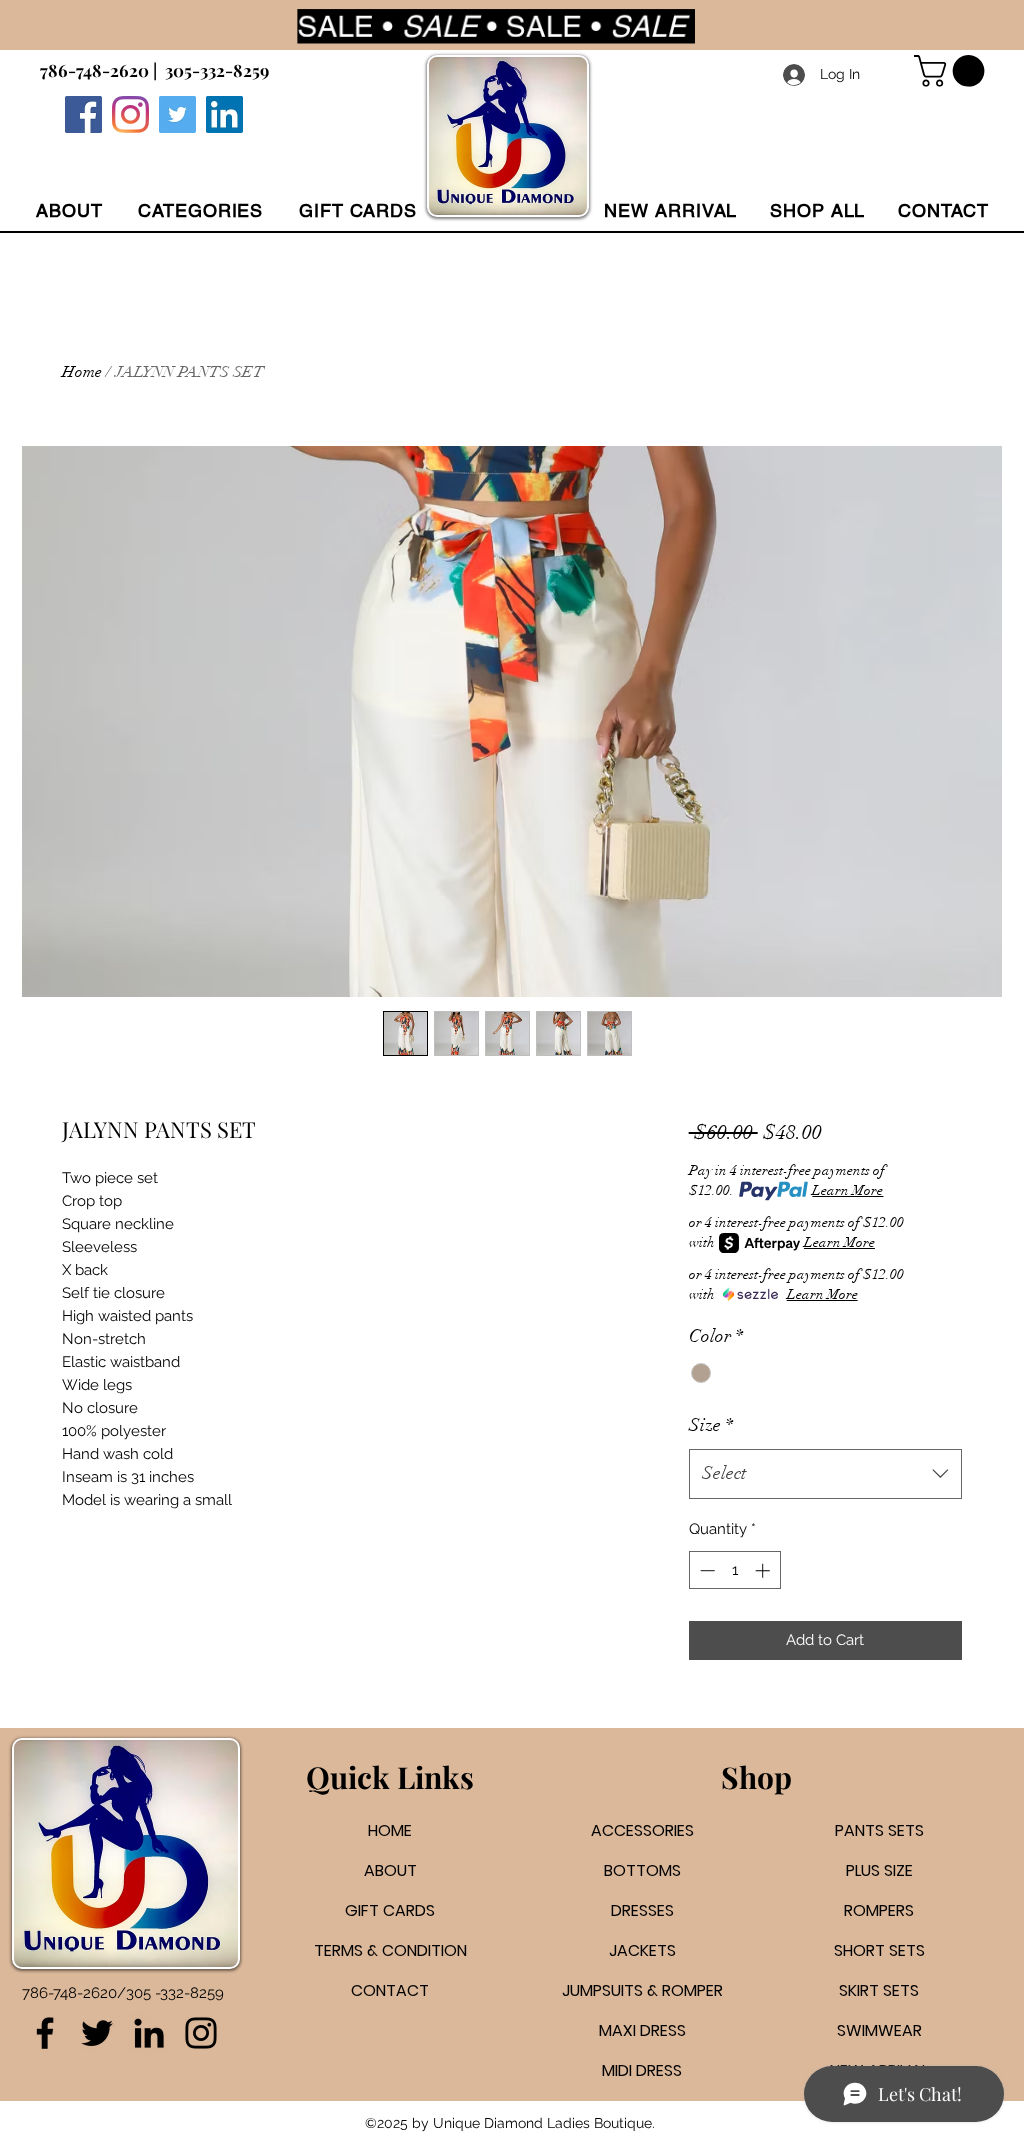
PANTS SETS (879, 1830)
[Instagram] (130, 114)
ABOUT (390, 1870)
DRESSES (642, 1910)
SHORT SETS (879, 1950)
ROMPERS (879, 1910)
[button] (200, 210)
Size (711, 1425)
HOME (390, 1830)
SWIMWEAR (879, 2030)
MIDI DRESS (642, 2070)
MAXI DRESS (642, 2030)
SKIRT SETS (879, 1990)
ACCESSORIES (642, 1830)
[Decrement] (705, 1570)
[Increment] (764, 1570)
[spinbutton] (734, 1570)
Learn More (847, 1190)
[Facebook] (83, 114)
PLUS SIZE (879, 1870)
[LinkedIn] (149, 2033)
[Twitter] (177, 114)
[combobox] (825, 1474)
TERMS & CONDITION (390, 1950)
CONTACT (390, 1990)
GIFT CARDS (390, 1910)
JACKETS (642, 1950)
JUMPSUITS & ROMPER (642, 1990)
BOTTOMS (642, 1870)
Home (82, 372)
